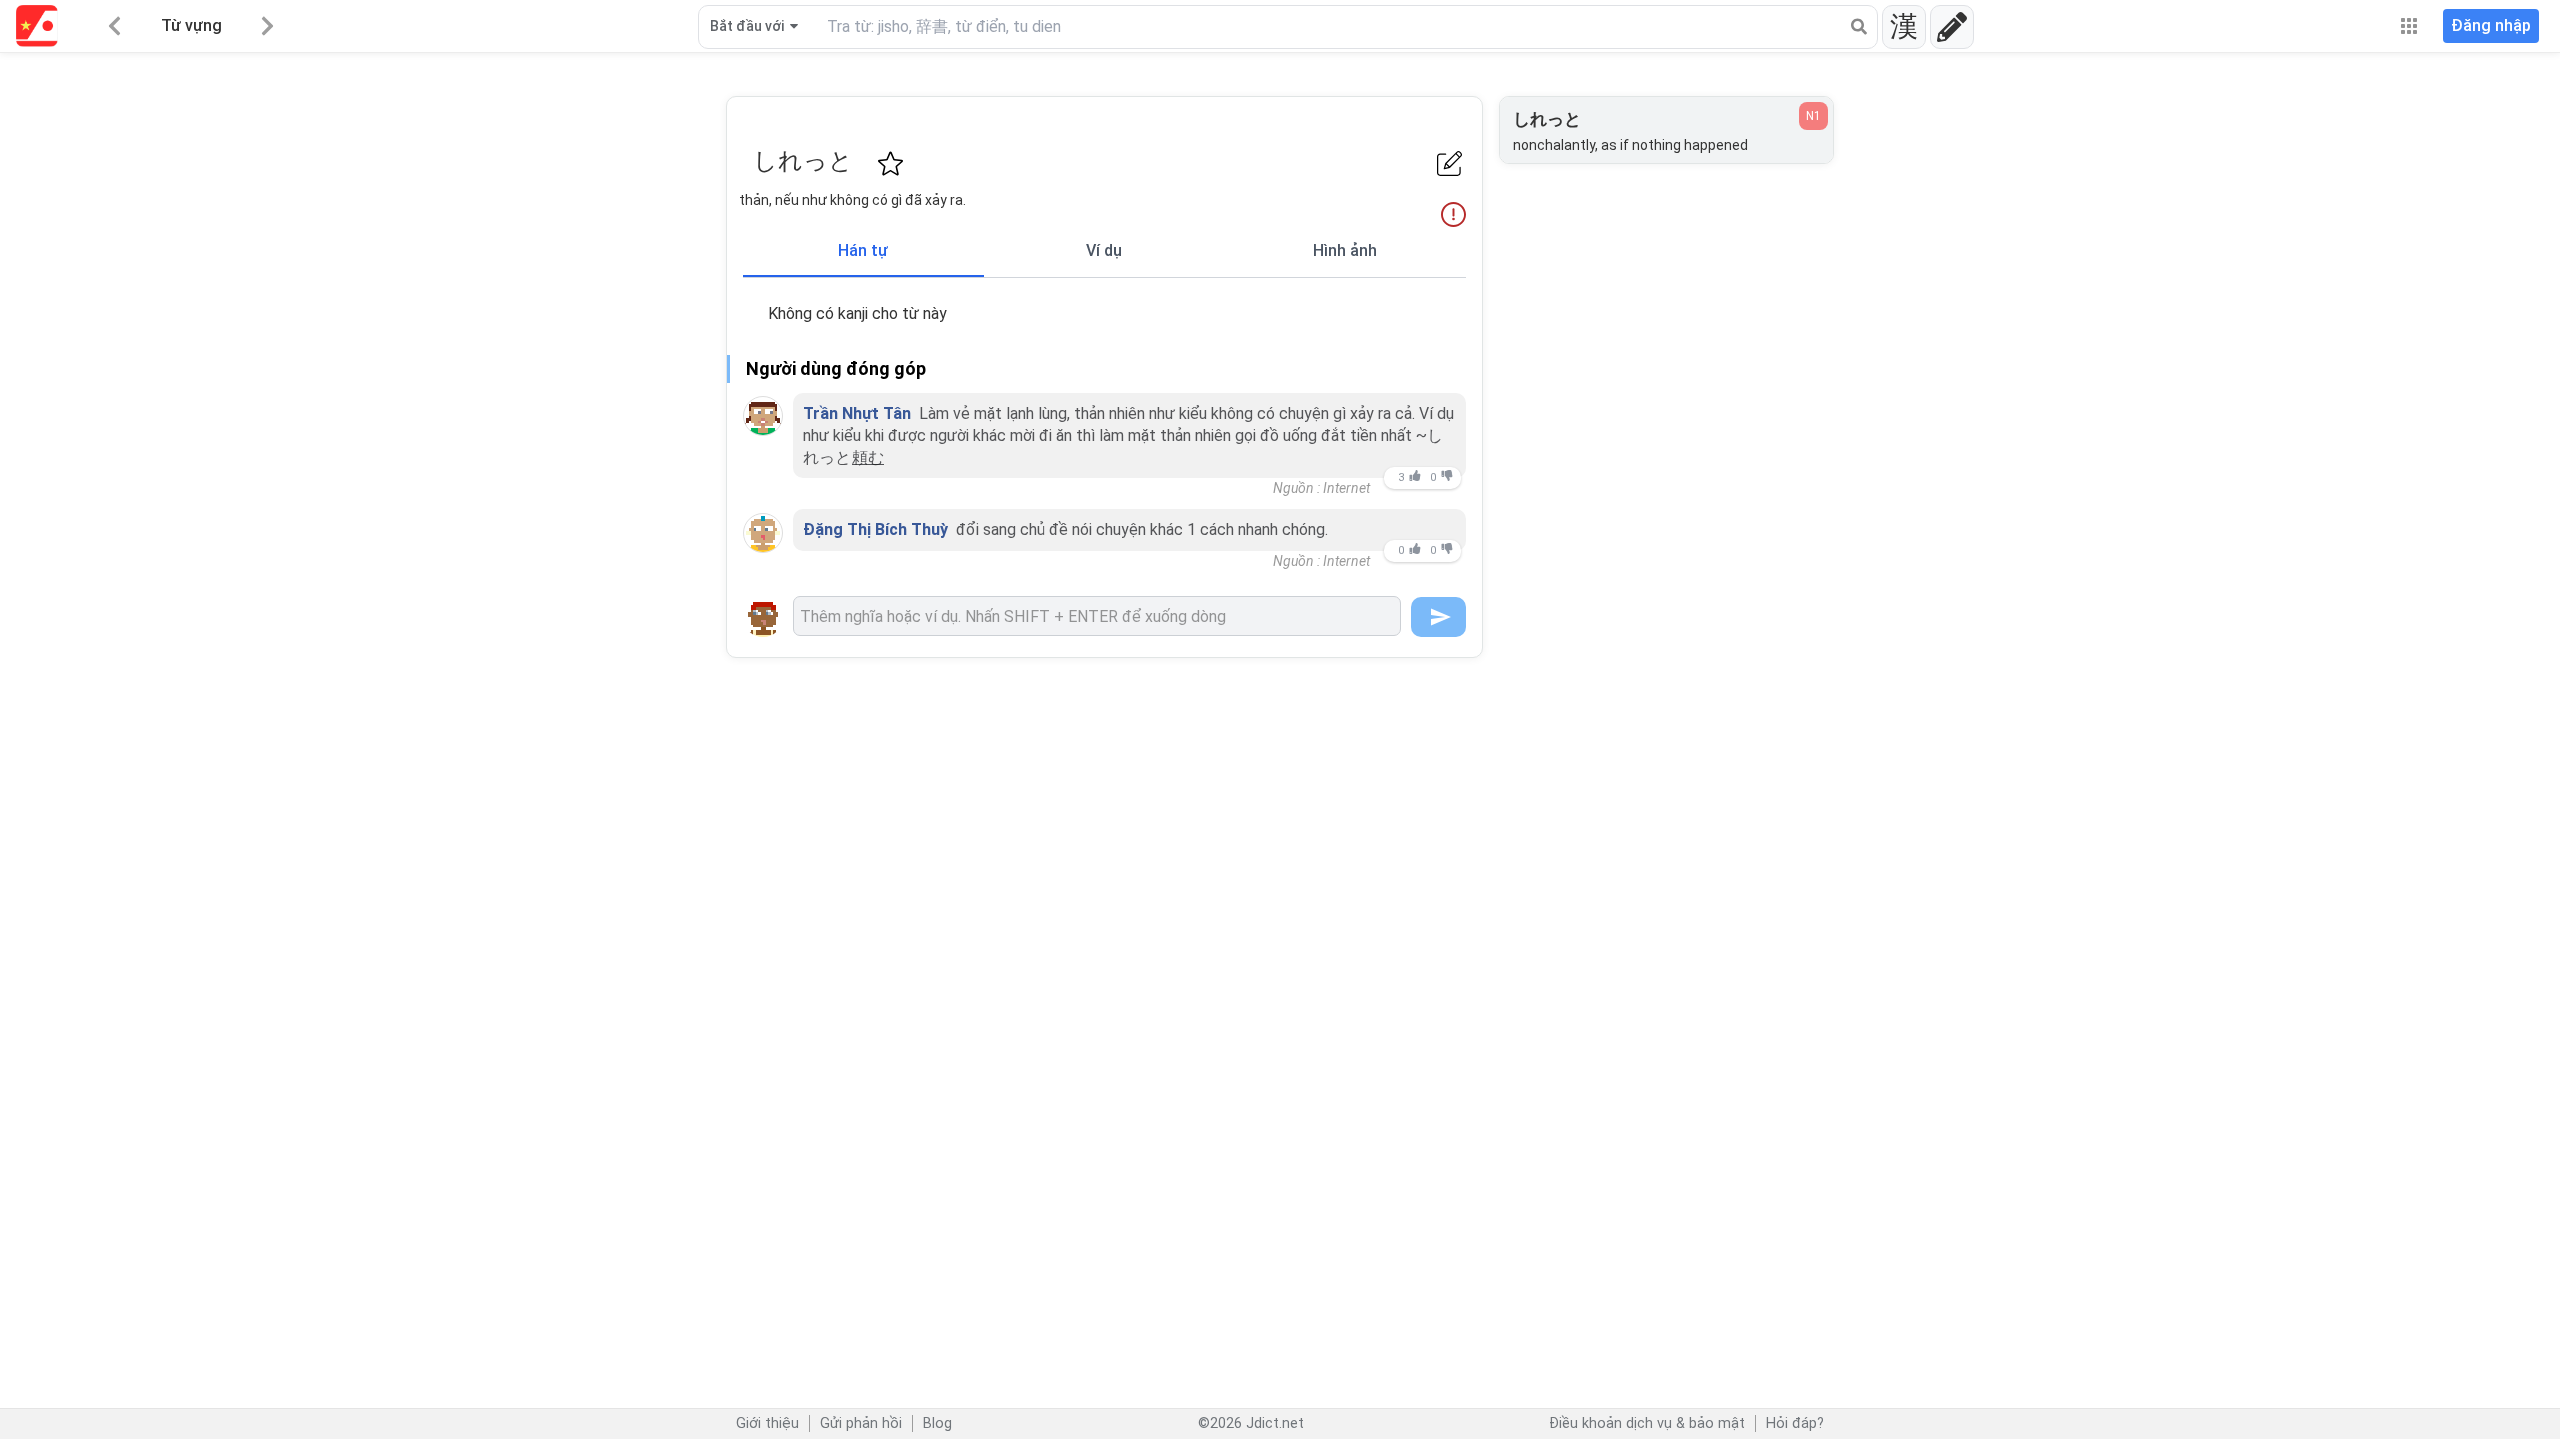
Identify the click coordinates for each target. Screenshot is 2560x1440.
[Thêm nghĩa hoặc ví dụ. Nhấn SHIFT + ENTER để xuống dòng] (1097, 616)
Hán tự (863, 250)
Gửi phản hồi (861, 1423)
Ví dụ (1104, 250)
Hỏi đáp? (1795, 1423)
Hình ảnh (1345, 250)
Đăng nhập (2491, 25)
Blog (937, 1423)
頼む (868, 457)
